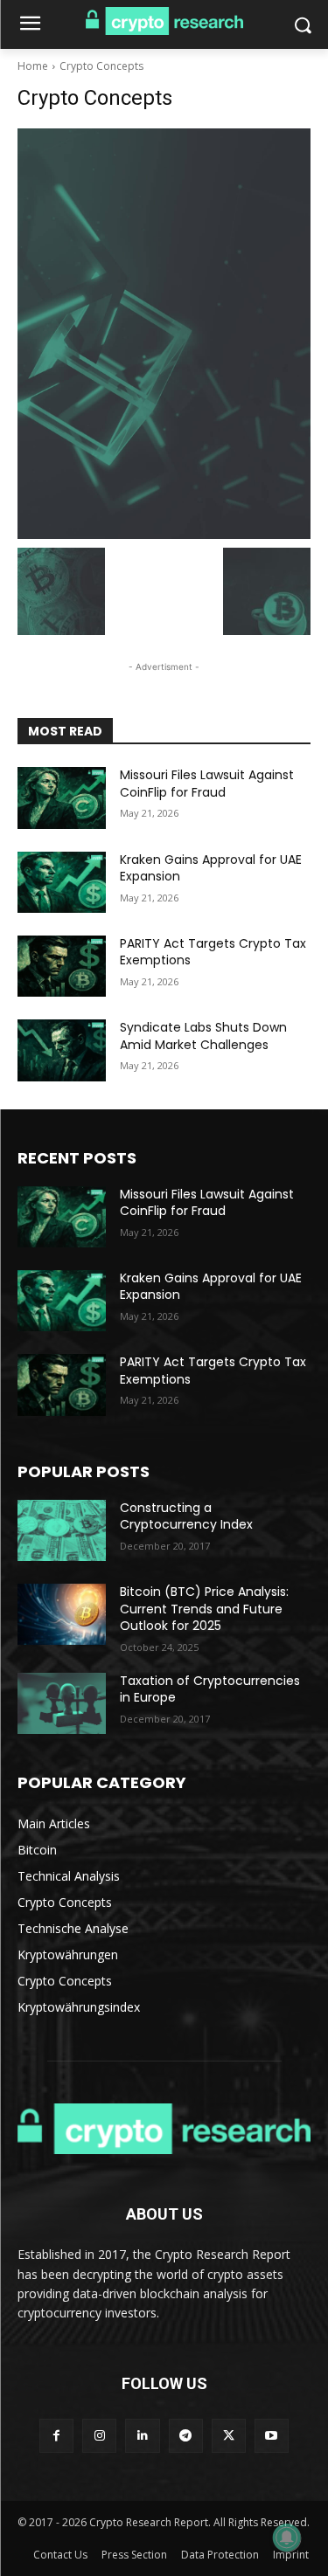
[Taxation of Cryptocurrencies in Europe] (62, 1703)
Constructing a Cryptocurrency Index (186, 1516)
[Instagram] (99, 2436)
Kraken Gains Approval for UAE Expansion (211, 868)
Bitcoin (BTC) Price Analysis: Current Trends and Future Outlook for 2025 (204, 1609)
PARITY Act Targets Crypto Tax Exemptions (213, 952)
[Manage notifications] (287, 2538)
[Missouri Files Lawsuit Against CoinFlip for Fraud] (62, 798)
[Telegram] (186, 2436)
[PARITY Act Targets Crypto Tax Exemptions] (62, 966)
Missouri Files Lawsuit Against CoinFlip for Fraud (207, 784)
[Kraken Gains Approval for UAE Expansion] (62, 882)
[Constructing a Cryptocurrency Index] (62, 1530)
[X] (229, 2436)
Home (33, 66)
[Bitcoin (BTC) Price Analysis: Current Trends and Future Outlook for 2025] (62, 1614)
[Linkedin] (142, 2436)
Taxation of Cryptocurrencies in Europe (210, 1689)
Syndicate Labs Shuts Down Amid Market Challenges (203, 1036)
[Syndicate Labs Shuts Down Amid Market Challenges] (62, 1050)
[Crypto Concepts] (164, 334)
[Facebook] (56, 2436)
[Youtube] (272, 2436)
